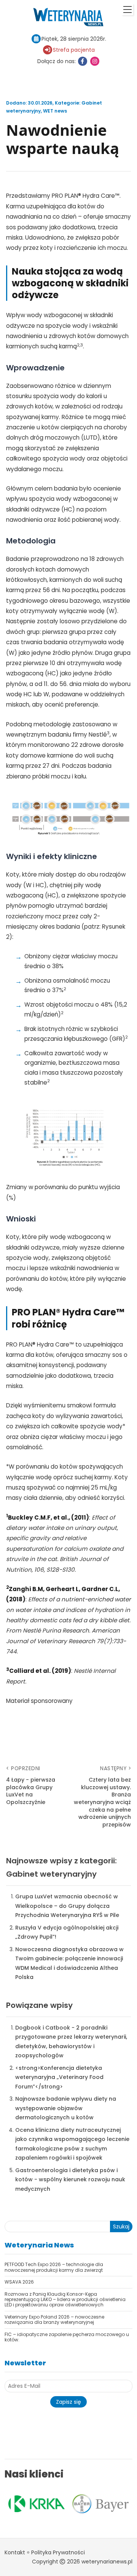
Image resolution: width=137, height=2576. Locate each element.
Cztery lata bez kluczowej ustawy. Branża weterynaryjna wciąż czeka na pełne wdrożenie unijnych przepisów (102, 1802)
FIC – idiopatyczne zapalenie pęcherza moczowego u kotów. (67, 2337)
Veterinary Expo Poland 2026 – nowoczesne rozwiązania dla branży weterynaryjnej (54, 2320)
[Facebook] (83, 61)
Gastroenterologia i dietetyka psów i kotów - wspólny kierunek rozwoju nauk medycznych (70, 2180)
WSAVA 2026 (19, 2282)
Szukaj (121, 2227)
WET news (55, 111)
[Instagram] (95, 61)
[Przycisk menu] (127, 10)
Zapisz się (68, 2402)
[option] (58, 2504)
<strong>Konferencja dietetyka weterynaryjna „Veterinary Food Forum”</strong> (59, 2077)
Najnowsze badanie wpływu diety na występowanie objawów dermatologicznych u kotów (66, 2108)
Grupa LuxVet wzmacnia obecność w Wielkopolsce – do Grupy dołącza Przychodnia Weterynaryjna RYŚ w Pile (67, 1906)
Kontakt (15, 2552)
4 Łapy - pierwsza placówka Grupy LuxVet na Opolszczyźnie (31, 1791)
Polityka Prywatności (58, 2552)
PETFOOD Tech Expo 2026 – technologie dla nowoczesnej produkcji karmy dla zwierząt (54, 2267)
